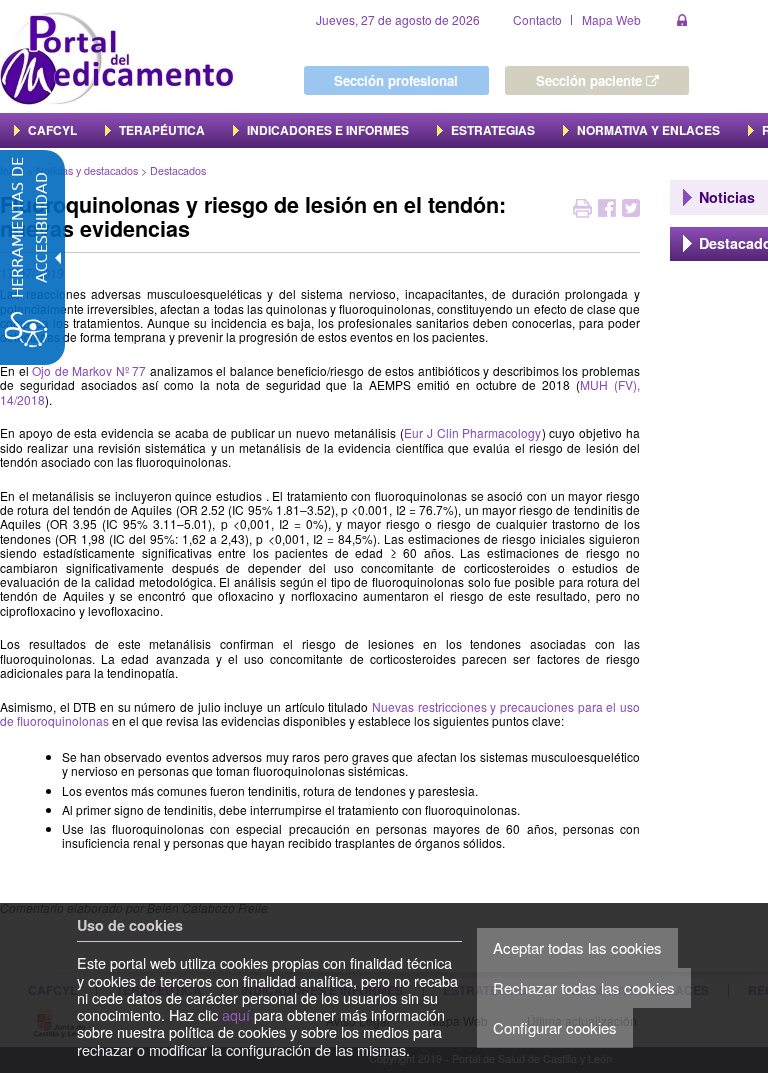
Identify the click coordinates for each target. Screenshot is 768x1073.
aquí (236, 1014)
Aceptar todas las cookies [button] (577, 947)
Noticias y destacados (87, 170)
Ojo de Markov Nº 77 (89, 370)
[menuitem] (45, 130)
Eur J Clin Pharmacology (473, 432)
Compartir (607, 210)
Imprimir (582, 210)
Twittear (631, 210)
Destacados (178, 170)
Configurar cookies (555, 1027)
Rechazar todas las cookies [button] (584, 987)
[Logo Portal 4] (117, 56)
